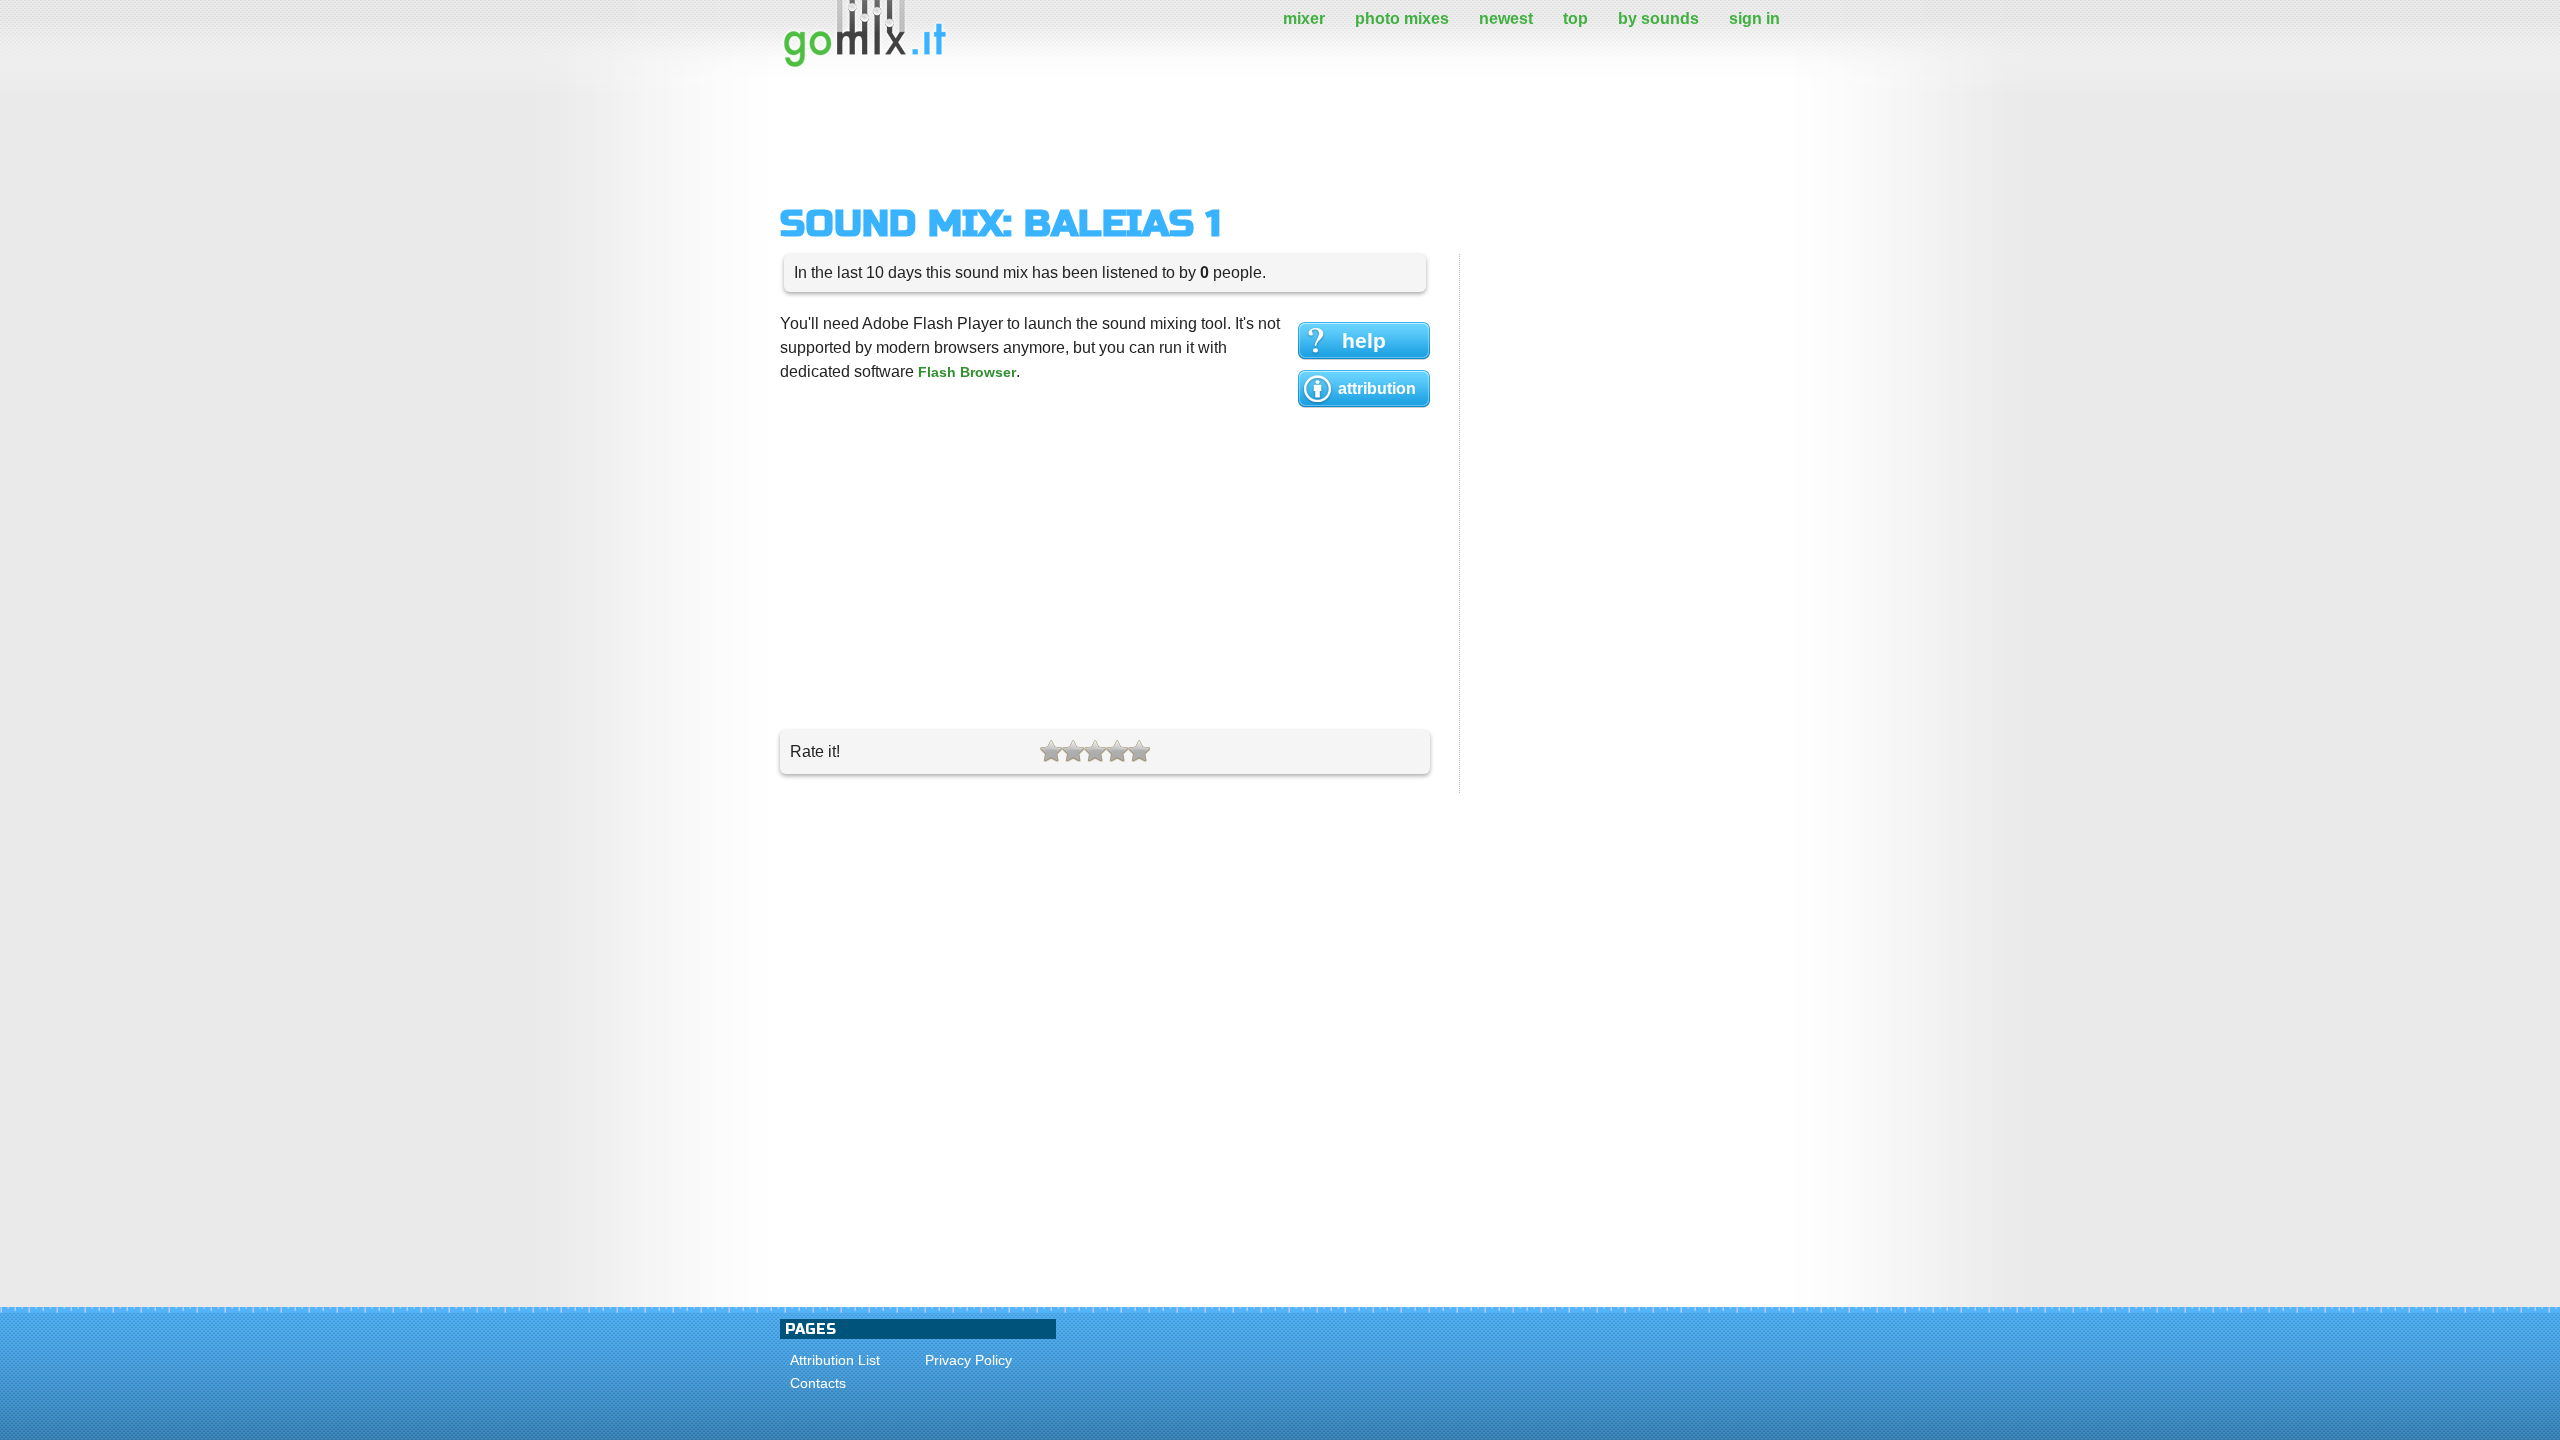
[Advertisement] (1144, 135)
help (1364, 340)
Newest (1506, 18)
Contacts (818, 1383)
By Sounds (1658, 18)
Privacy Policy (968, 1360)
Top (1575, 18)
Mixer (1304, 18)
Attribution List (835, 1360)
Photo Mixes (1402, 18)
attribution (1377, 388)
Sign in (1754, 18)
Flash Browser (967, 372)
